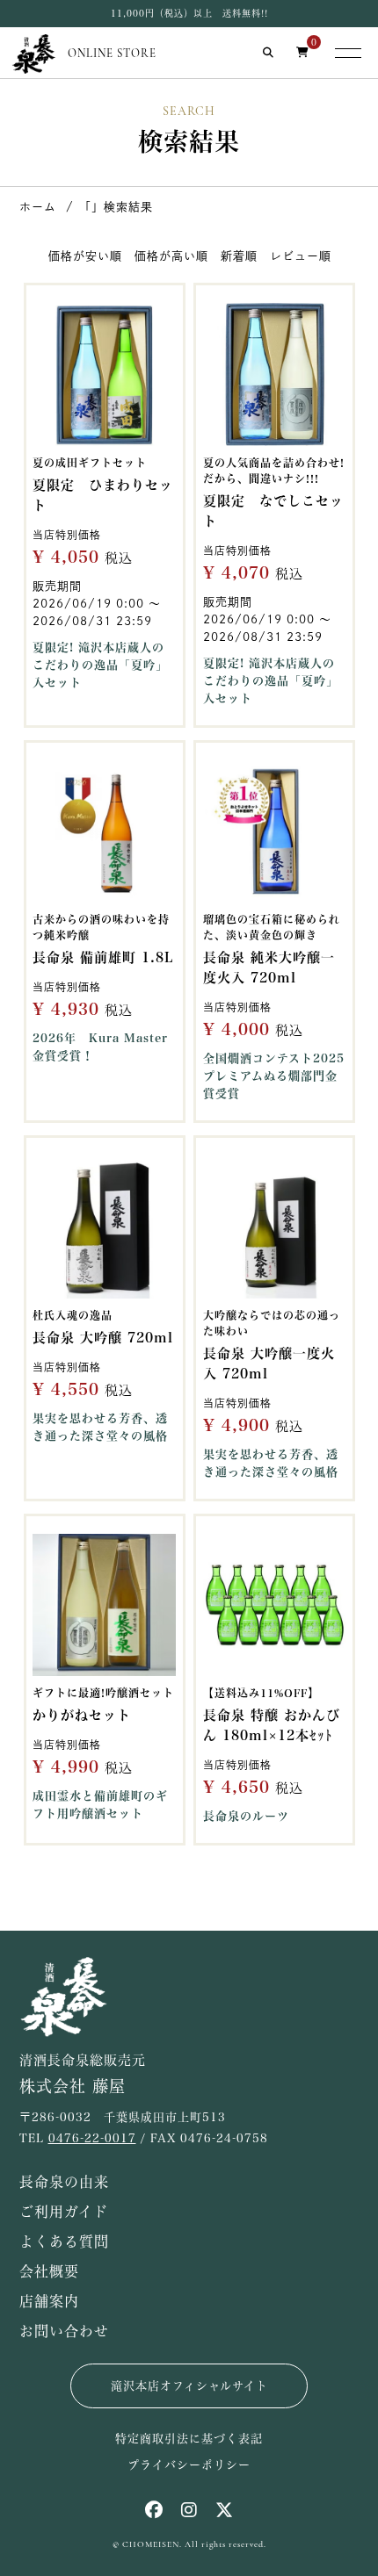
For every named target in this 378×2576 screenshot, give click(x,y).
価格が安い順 (84, 256)
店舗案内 (49, 2301)
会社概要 (49, 2271)
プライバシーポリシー (189, 2465)
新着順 (238, 256)
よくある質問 (64, 2241)
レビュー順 (300, 256)
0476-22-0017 (92, 2138)
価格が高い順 (171, 256)
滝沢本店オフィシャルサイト (189, 2386)
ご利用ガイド (64, 2212)
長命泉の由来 (64, 2182)
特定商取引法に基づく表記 (189, 2439)
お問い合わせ (64, 2331)
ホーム (38, 207)
